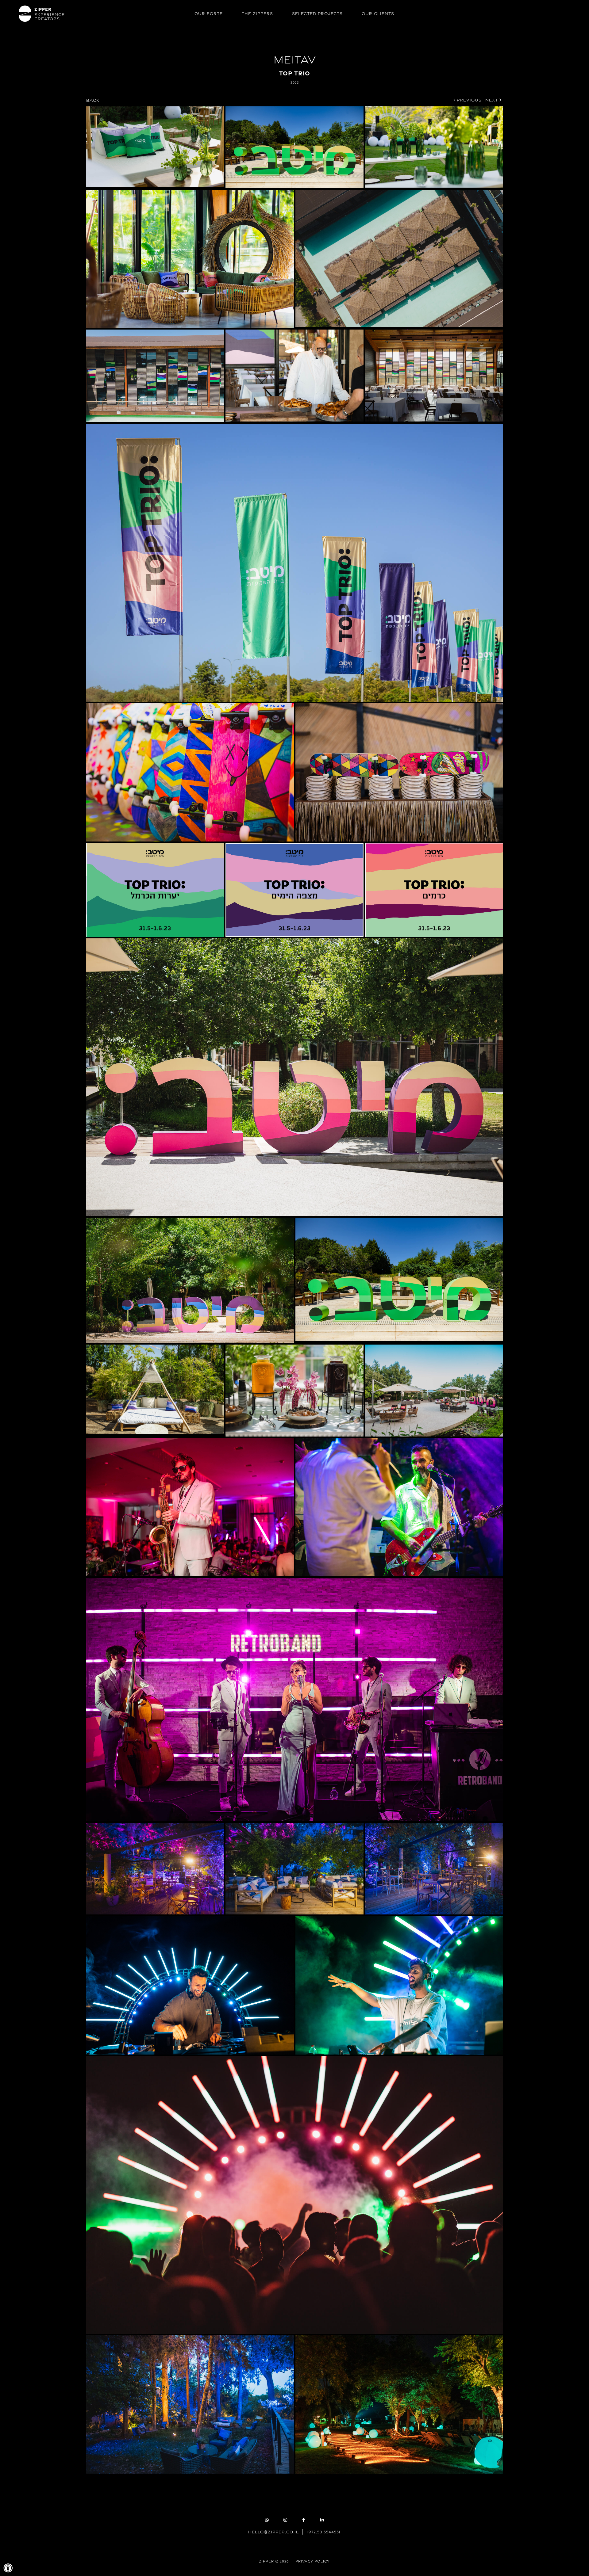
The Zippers (257, 13)
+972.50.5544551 (323, 2532)
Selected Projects (317, 13)
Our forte (209, 13)
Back (93, 100)
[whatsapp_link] (267, 2520)
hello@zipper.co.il (273, 2532)
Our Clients (378, 13)
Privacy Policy (313, 2561)
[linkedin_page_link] (322, 2520)
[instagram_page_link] (285, 2520)
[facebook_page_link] (304, 2520)
